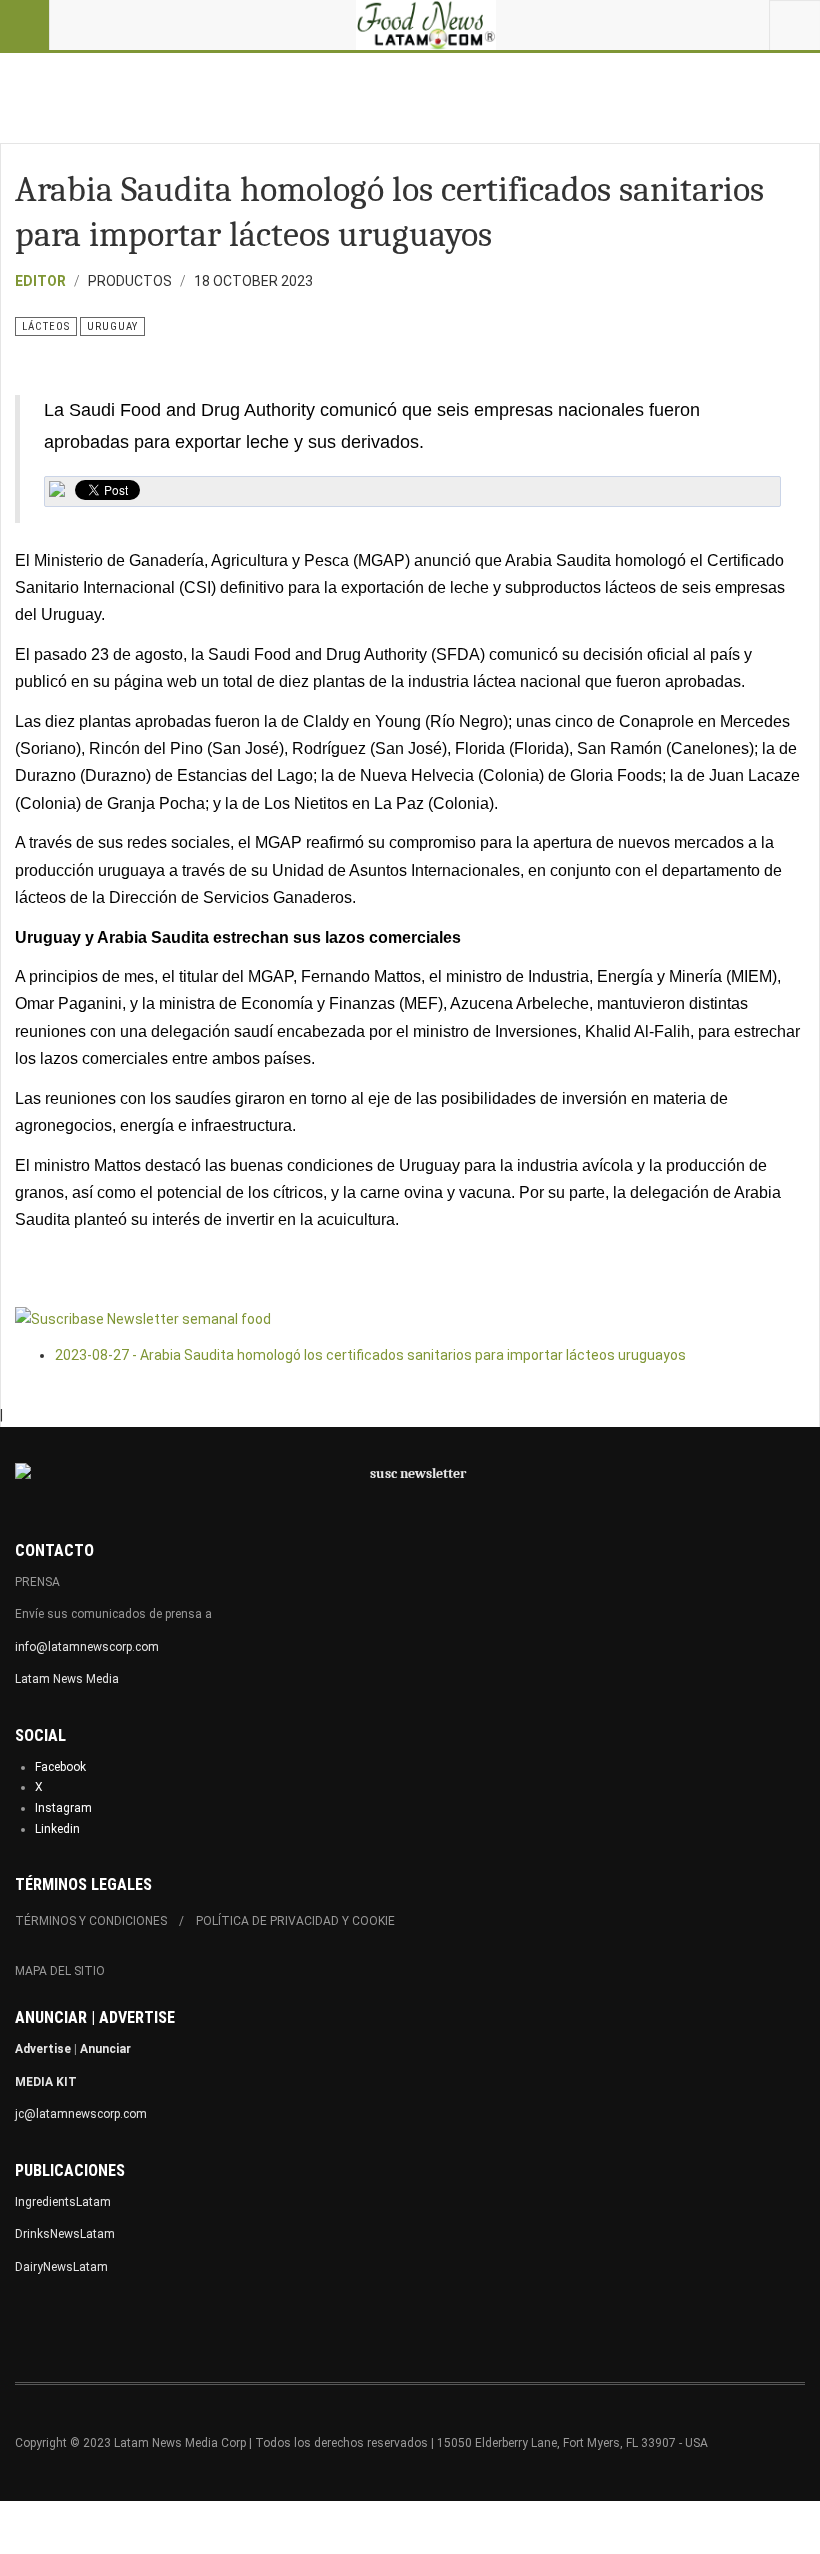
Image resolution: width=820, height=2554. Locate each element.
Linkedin (57, 1829)
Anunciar (105, 2049)
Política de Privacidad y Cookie (295, 1921)
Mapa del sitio (60, 1971)
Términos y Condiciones (91, 1921)
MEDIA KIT (46, 2082)
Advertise (43, 2049)
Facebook (60, 1767)
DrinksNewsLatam (65, 2234)
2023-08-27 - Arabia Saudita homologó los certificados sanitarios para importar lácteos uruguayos (370, 1355)
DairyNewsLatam (61, 2267)
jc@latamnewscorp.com (81, 2114)
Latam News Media (67, 1679)
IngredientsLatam (63, 2202)
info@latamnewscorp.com (87, 1647)
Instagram (63, 1808)
